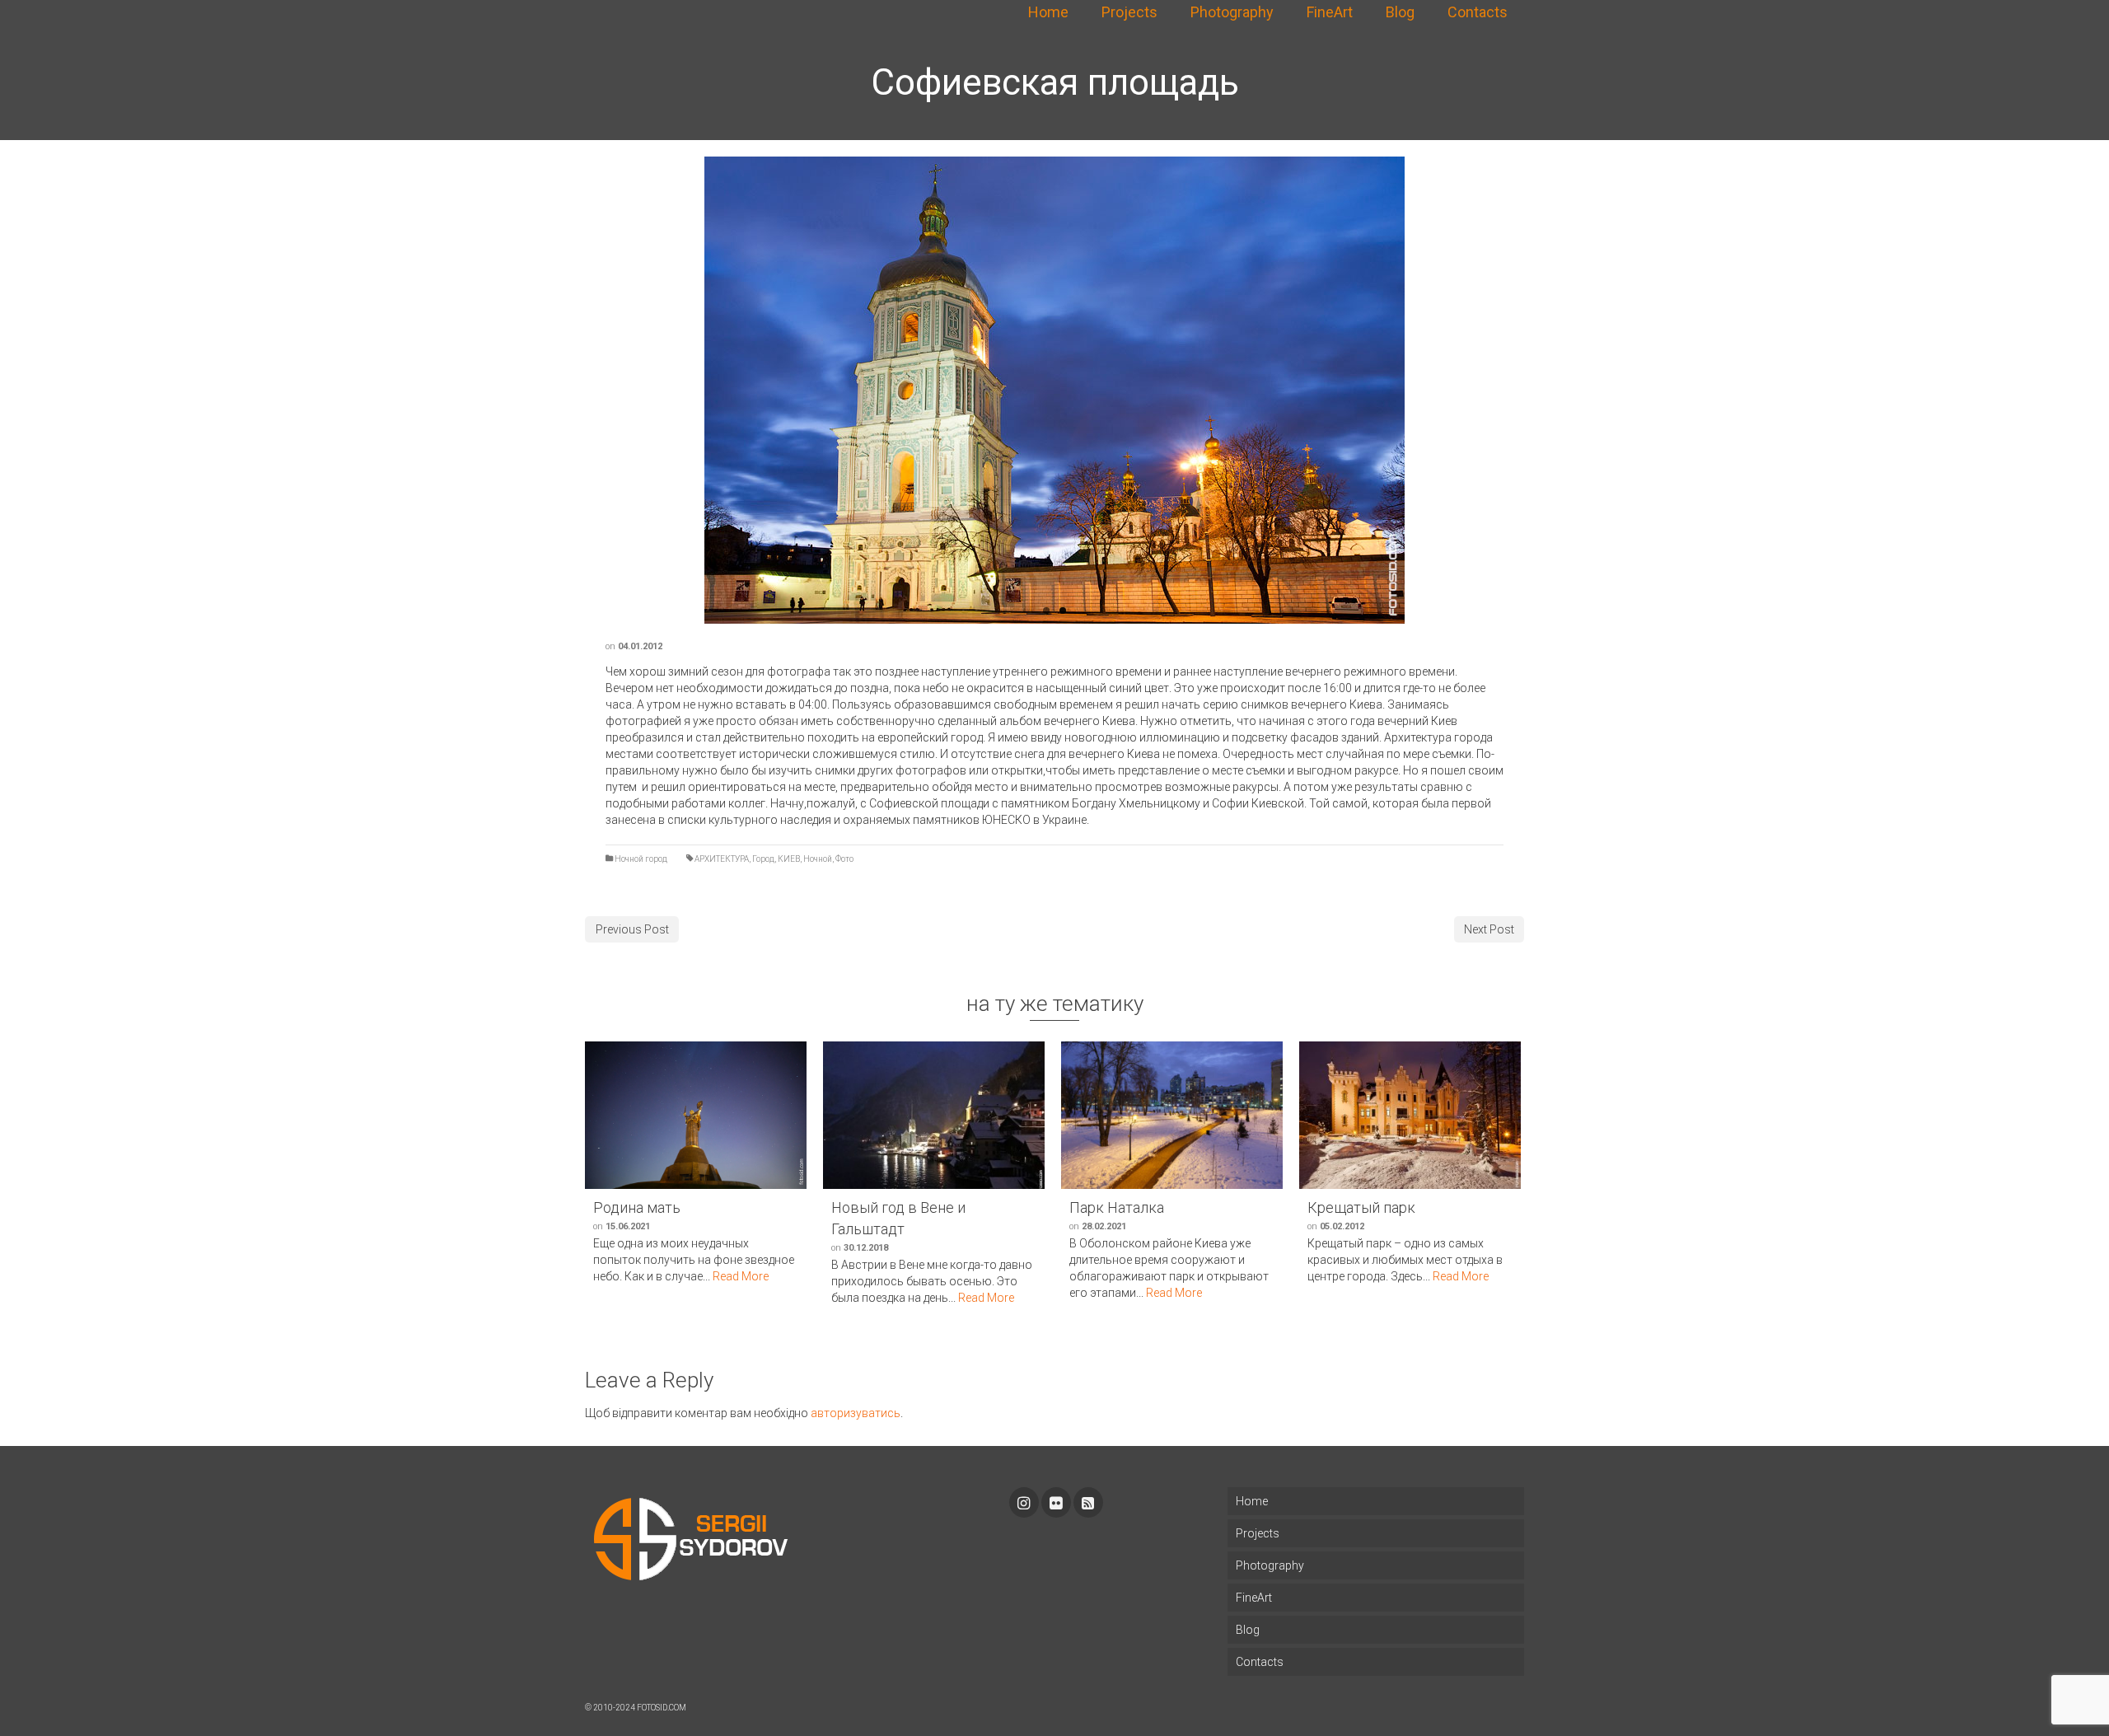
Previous (696, 391)
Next (1413, 391)
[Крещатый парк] (1410, 1115)
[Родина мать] (696, 1115)
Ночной (818, 859)
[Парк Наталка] (1172, 1115)
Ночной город (641, 859)
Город (763, 859)
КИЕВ (789, 859)
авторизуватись (856, 1413)
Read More (741, 1276)
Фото (844, 859)
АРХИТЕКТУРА (722, 859)
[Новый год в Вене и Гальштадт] (934, 1115)
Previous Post (632, 929)
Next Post (1489, 929)
